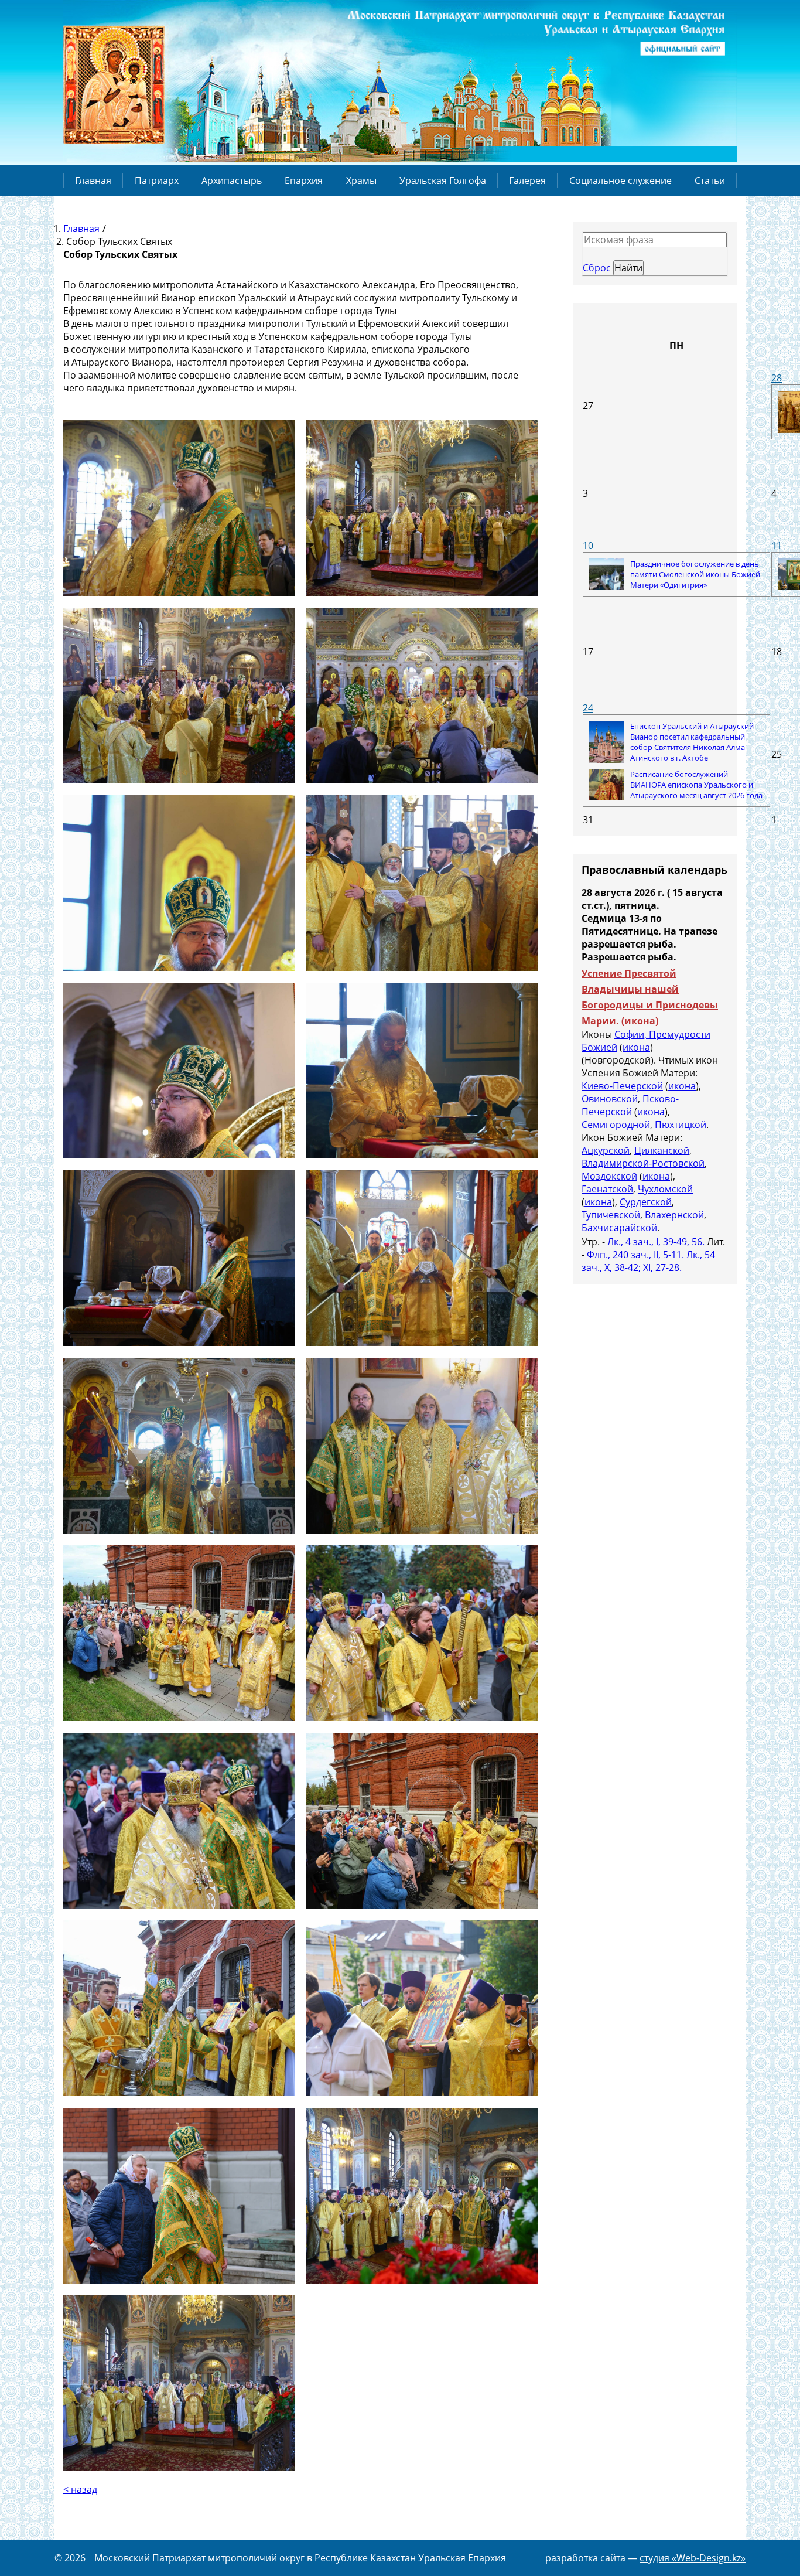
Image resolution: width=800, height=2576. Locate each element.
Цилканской (662, 1150)
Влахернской (674, 1215)
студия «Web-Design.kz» (693, 2558)
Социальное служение (620, 180)
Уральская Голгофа (443, 180)
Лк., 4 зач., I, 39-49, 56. (656, 1242)
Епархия (304, 180)
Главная (93, 180)
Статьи (710, 180)
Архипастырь (232, 180)
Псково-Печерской (630, 1105)
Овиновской (610, 1099)
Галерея (527, 180)
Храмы (361, 180)
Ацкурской (606, 1150)
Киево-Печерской (622, 1086)
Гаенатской (607, 1189)
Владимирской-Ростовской (643, 1163)
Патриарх (157, 180)
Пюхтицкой (681, 1125)
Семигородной (616, 1125)
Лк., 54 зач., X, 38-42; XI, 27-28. (648, 1261)
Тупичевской (611, 1215)
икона (640, 1021)
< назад (80, 2489)
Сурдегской (646, 1202)
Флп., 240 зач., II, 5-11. (635, 1255)
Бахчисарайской (619, 1228)
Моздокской (609, 1176)
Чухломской (665, 1189)
